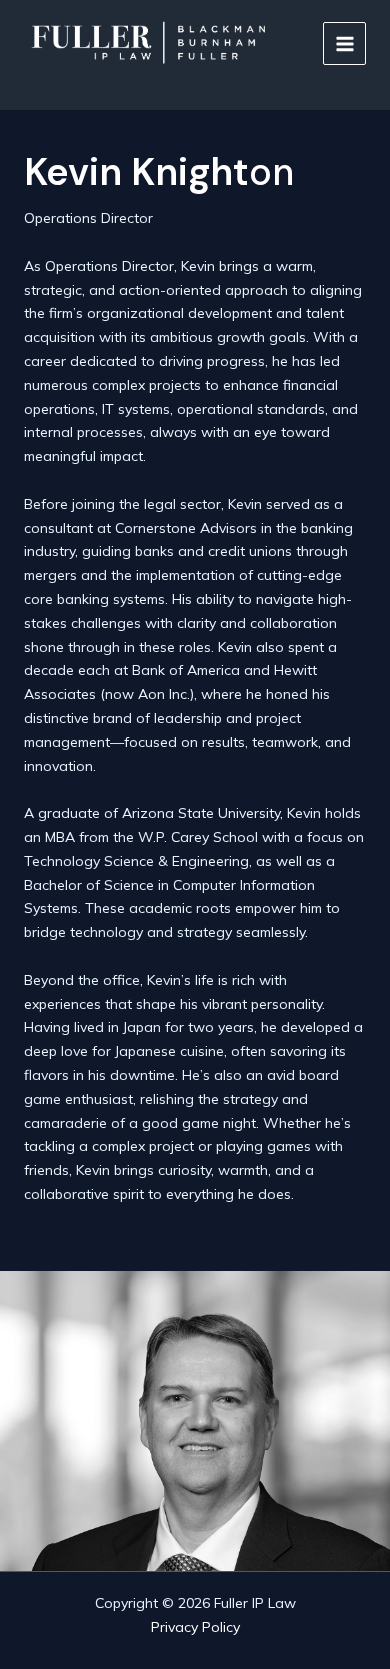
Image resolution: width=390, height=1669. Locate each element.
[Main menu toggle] (344, 43)
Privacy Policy (195, 1627)
